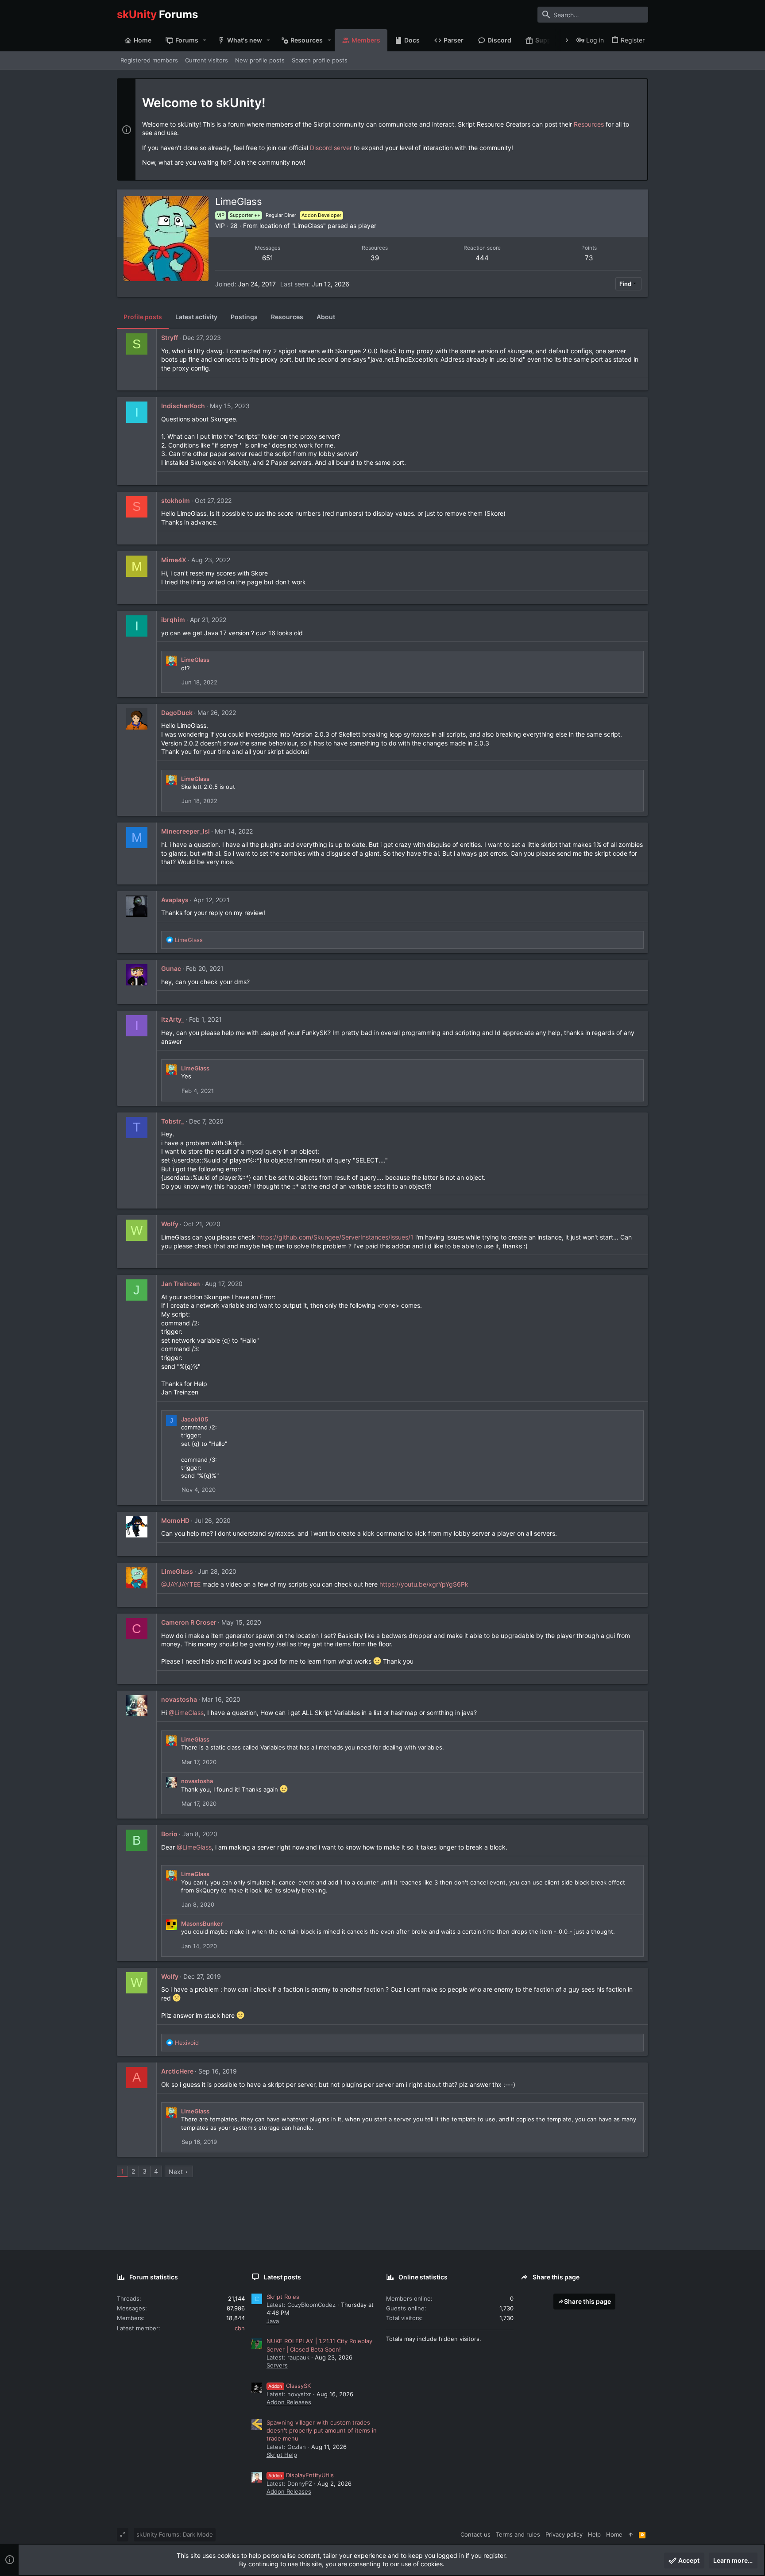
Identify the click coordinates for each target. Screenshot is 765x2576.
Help (594, 2534)
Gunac (171, 968)
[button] (205, 40)
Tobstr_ (173, 1121)
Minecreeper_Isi (185, 831)
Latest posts (282, 2277)
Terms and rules (518, 2534)
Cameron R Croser (189, 1622)
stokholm (176, 500)
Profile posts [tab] (143, 317)
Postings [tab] (244, 317)
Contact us (475, 2534)
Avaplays (175, 900)
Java (273, 2321)
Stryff (170, 338)
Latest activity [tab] (196, 317)
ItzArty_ (173, 1019)
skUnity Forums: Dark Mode (175, 2534)
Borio (169, 1834)
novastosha (179, 1699)
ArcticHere (177, 2071)
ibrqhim (173, 620)
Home (614, 2534)
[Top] (631, 2534)
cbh (240, 2328)
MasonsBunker (202, 1923)
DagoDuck (177, 713)
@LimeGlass (186, 1713)
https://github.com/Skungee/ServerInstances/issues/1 (335, 1237)
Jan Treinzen (181, 1284)
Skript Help (282, 2455)
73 (589, 258)
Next (176, 2172)
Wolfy (170, 1224)
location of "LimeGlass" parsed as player (318, 226)
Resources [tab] (287, 317)
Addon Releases (289, 2402)
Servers (277, 2365)
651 (268, 258)
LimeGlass (195, 660)
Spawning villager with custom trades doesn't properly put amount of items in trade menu (322, 2430)
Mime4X (174, 560)
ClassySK (290, 2386)
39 (375, 258)
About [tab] (326, 317)
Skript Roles (283, 2297)
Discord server (331, 148)
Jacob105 (195, 1419)
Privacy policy (564, 2534)
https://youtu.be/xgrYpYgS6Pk (424, 1584)
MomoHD (175, 1520)
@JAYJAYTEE (181, 1584)
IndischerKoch (183, 406)
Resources (589, 124)
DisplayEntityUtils (301, 2475)
